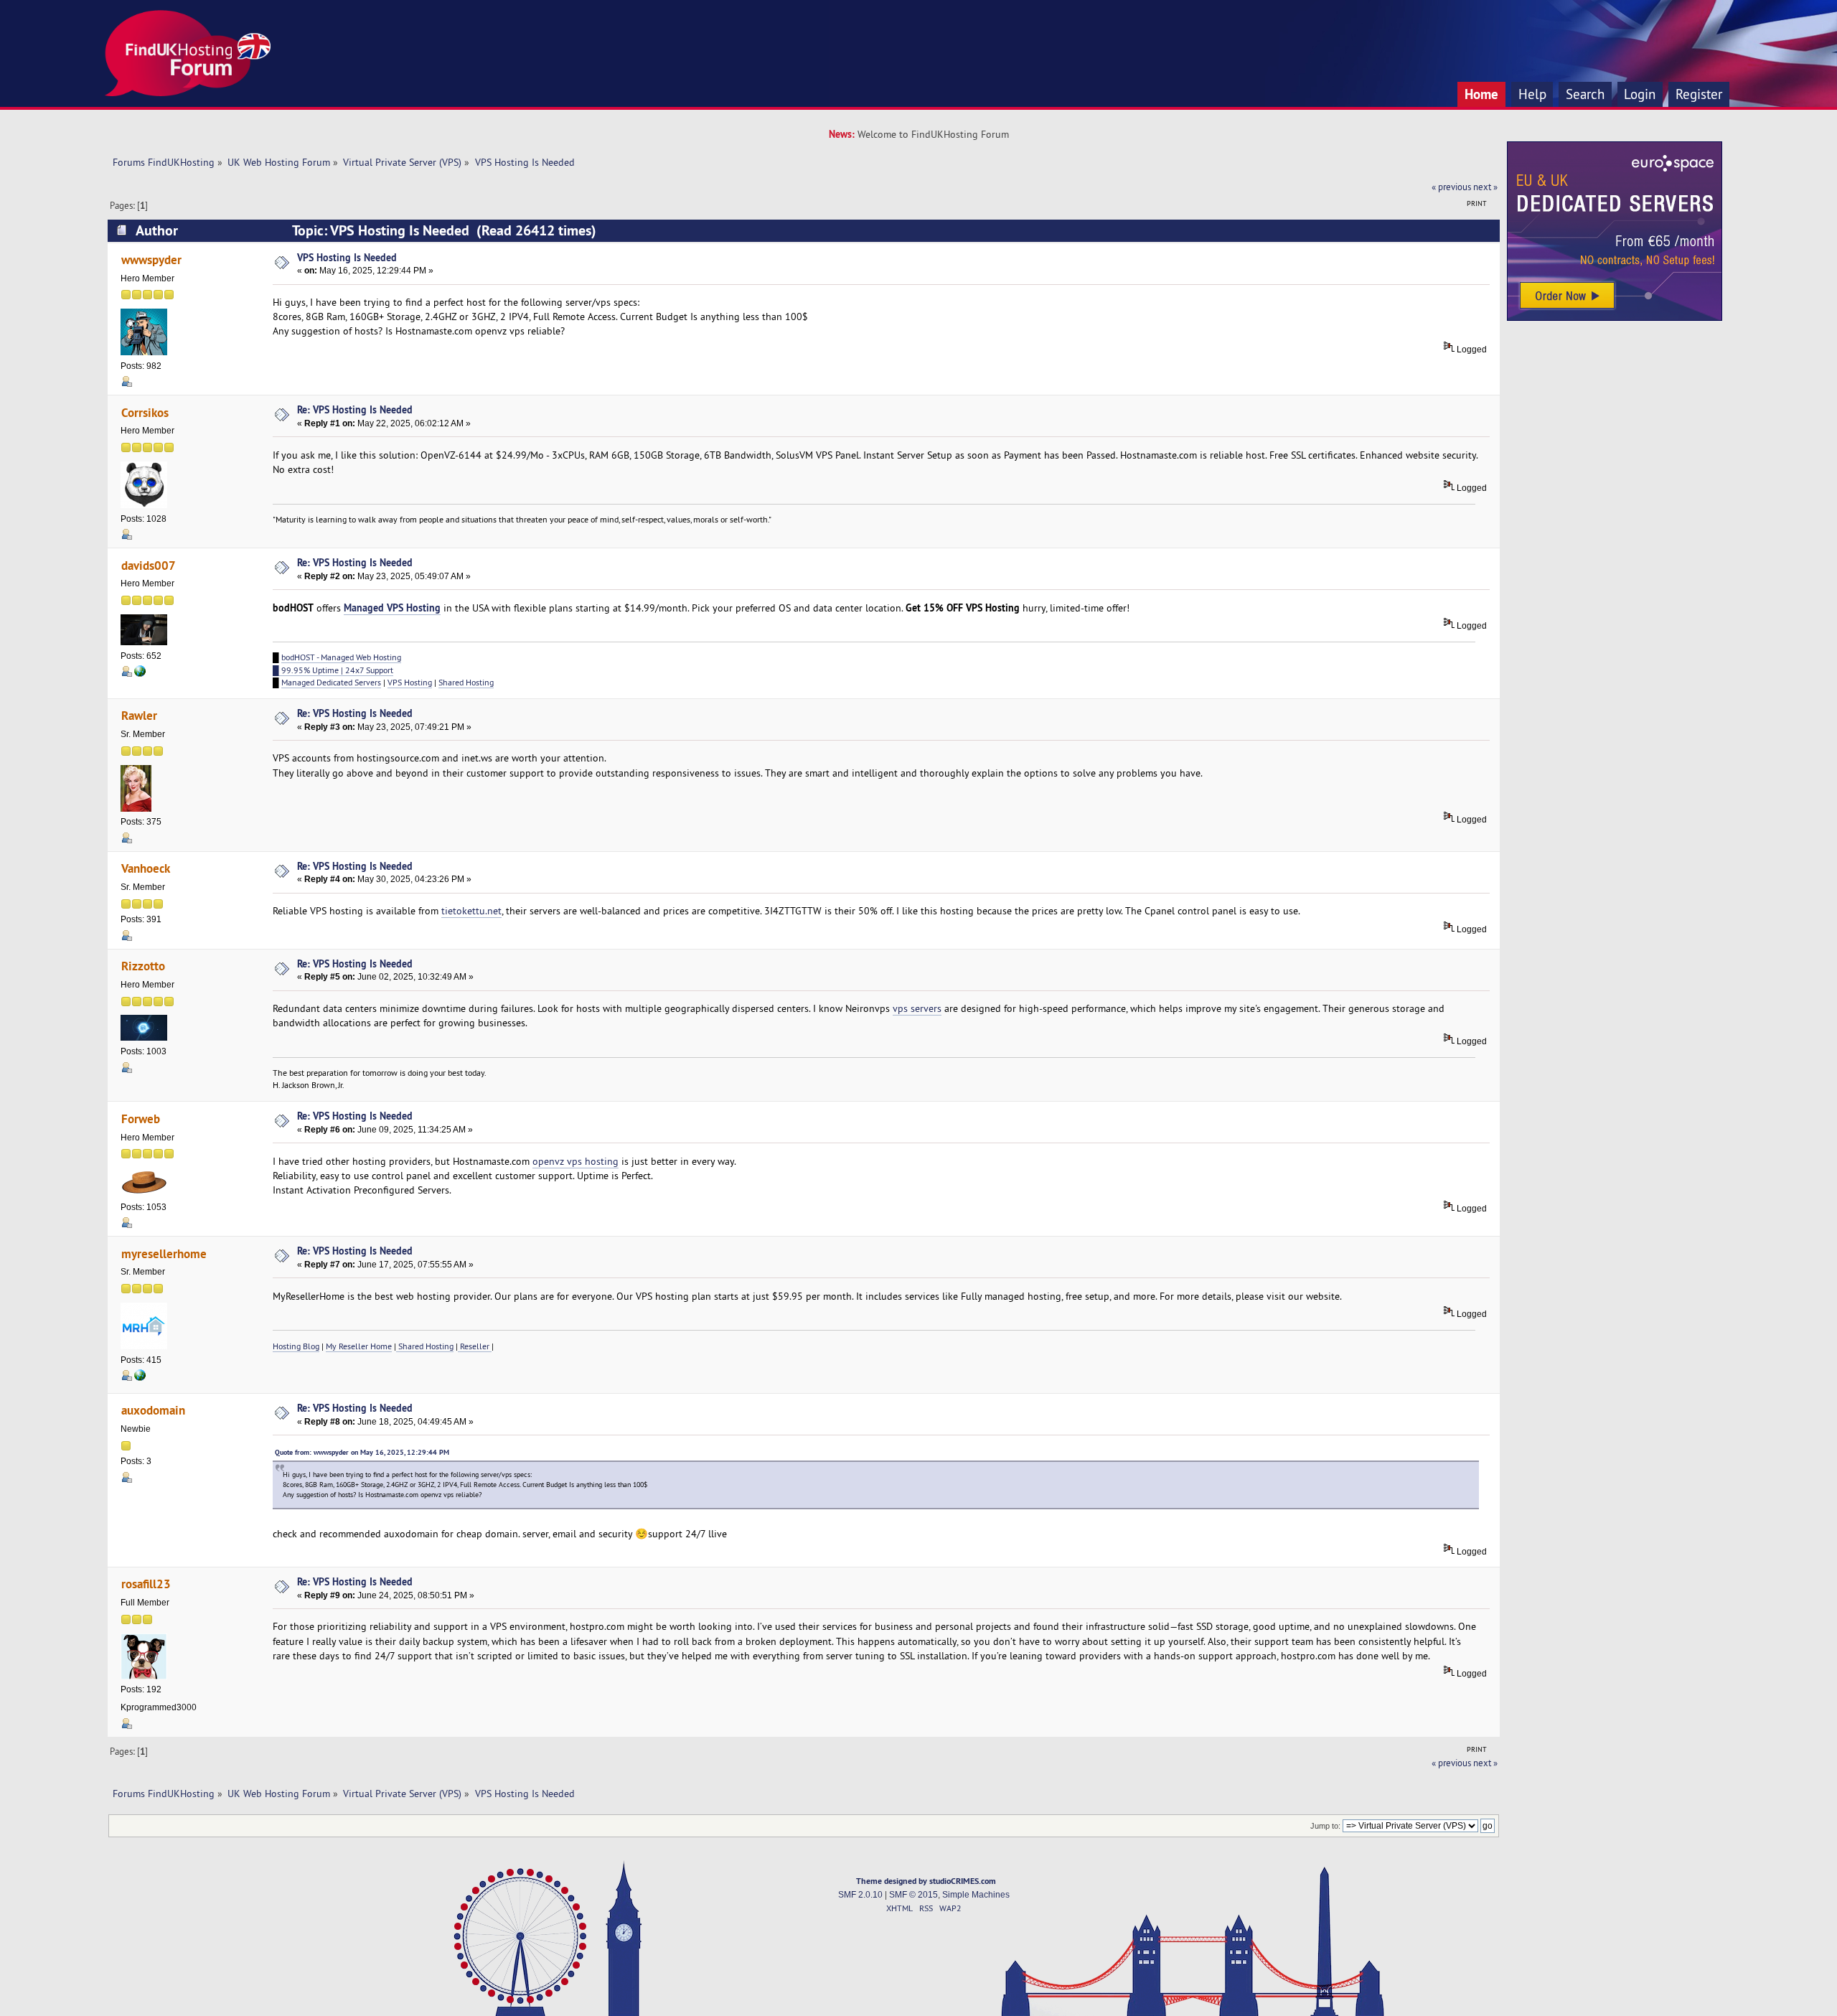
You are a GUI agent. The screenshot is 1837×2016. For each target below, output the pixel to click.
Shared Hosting (466, 682)
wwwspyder (151, 259)
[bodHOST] (140, 674)
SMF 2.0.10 (860, 1895)
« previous (1451, 187)
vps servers (917, 1008)
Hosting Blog (296, 1346)
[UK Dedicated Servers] (1615, 317)
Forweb (141, 1119)
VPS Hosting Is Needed (347, 257)
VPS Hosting (410, 682)
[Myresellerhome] (140, 1378)
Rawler (139, 715)
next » (1485, 187)
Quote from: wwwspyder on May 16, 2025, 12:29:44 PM (362, 1452)
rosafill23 (146, 1584)
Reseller (475, 1346)
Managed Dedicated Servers (331, 682)
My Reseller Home (359, 1346)
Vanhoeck (146, 868)
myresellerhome (164, 1253)
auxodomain (153, 1410)
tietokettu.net (471, 911)
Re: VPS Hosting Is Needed (355, 409)
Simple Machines (976, 1895)
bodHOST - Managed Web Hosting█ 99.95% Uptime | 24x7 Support (337, 663)
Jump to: (1325, 1826)
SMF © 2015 (913, 1895)
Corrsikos (145, 412)
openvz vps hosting (575, 1161)
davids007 (149, 565)
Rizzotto (143, 966)
